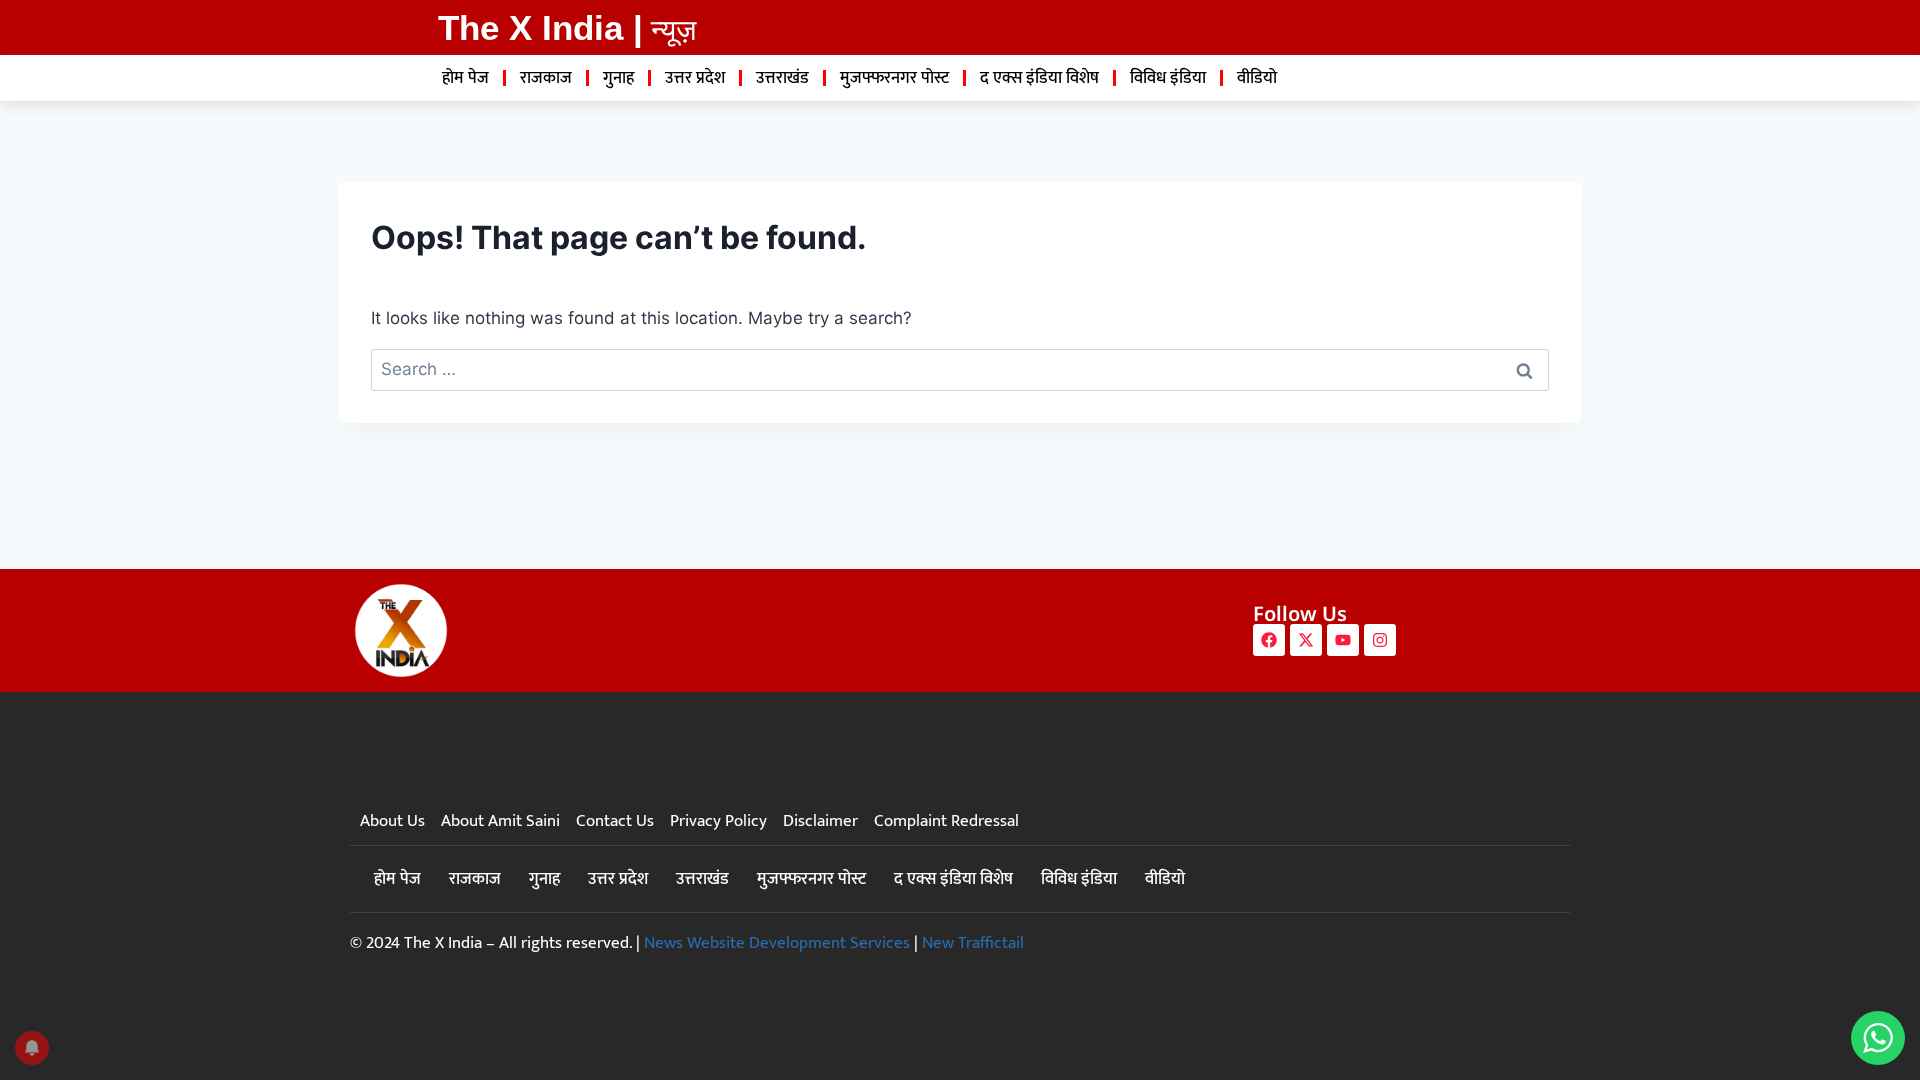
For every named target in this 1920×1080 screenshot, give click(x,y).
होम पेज (465, 78)
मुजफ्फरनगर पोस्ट (894, 78)
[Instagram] (1380, 640)
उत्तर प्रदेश (695, 78)
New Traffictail (973, 943)
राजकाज (546, 78)
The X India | (540, 27)
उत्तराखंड (782, 78)
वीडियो (1257, 78)
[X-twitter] (1306, 640)
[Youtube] (1343, 640)
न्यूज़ (673, 30)
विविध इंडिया (1168, 78)
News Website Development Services (777, 943)
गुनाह (618, 78)
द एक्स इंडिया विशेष (1039, 78)
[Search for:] (960, 369)
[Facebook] (1269, 640)
